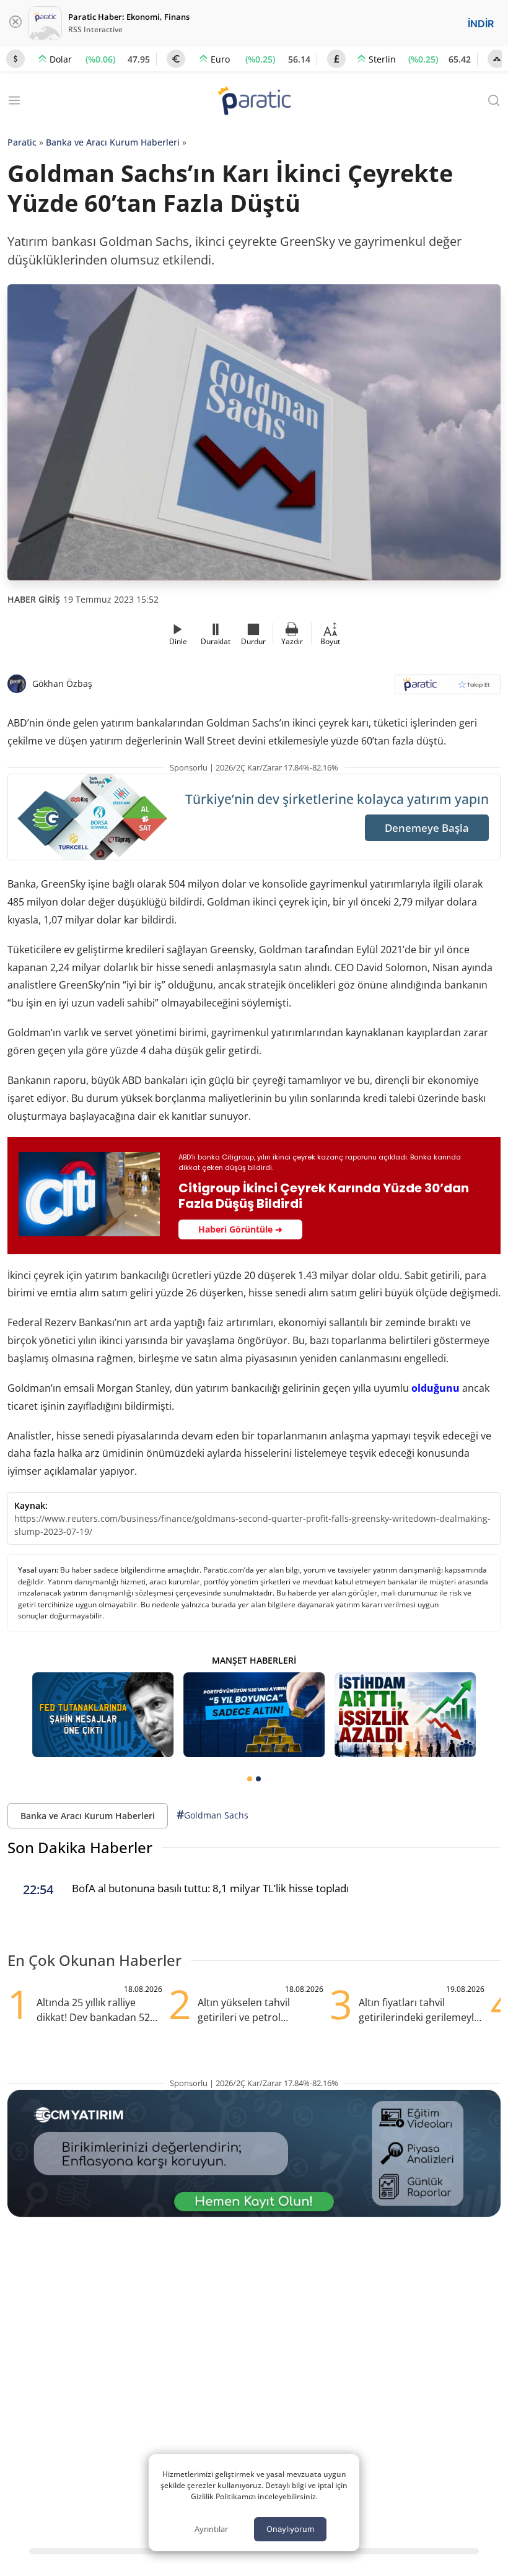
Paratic (22, 142)
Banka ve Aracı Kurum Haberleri (113, 142)
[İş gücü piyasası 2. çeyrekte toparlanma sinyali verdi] (405, 1715)
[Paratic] (254, 102)
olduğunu (436, 1388)
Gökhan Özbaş (62, 683)
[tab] (250, 1779)
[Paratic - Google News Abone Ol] (448, 688)
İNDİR (481, 24)
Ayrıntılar (211, 2529)
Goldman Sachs (212, 1815)
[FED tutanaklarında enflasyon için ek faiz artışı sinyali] (103, 1715)
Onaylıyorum (290, 2529)
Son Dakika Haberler (80, 1847)
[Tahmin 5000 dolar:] (254, 1715)
